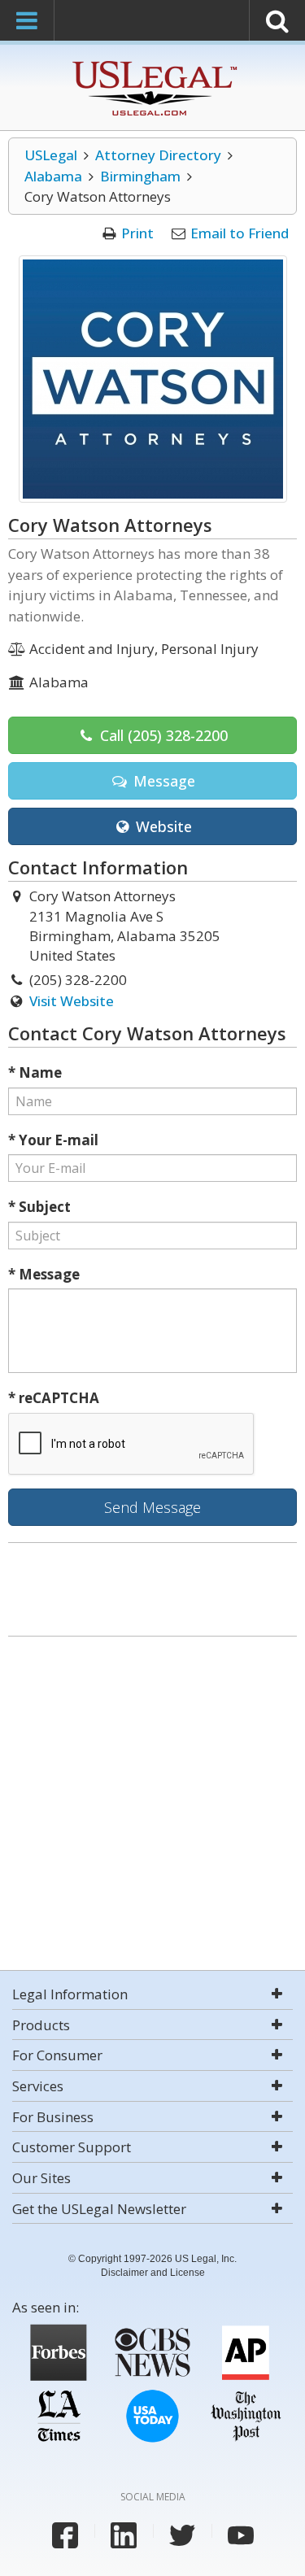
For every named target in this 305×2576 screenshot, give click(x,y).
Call (162, 735)
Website (162, 826)
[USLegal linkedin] (124, 2535)
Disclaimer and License (153, 2273)
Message (162, 781)
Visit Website (72, 1001)
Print (137, 233)
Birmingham (140, 176)
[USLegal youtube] (241, 2535)
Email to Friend (240, 233)
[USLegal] (152, 63)
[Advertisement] (152, 1805)
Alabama (53, 176)
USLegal (51, 155)
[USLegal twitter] (182, 2535)
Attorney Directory (158, 155)
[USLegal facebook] (65, 2535)
